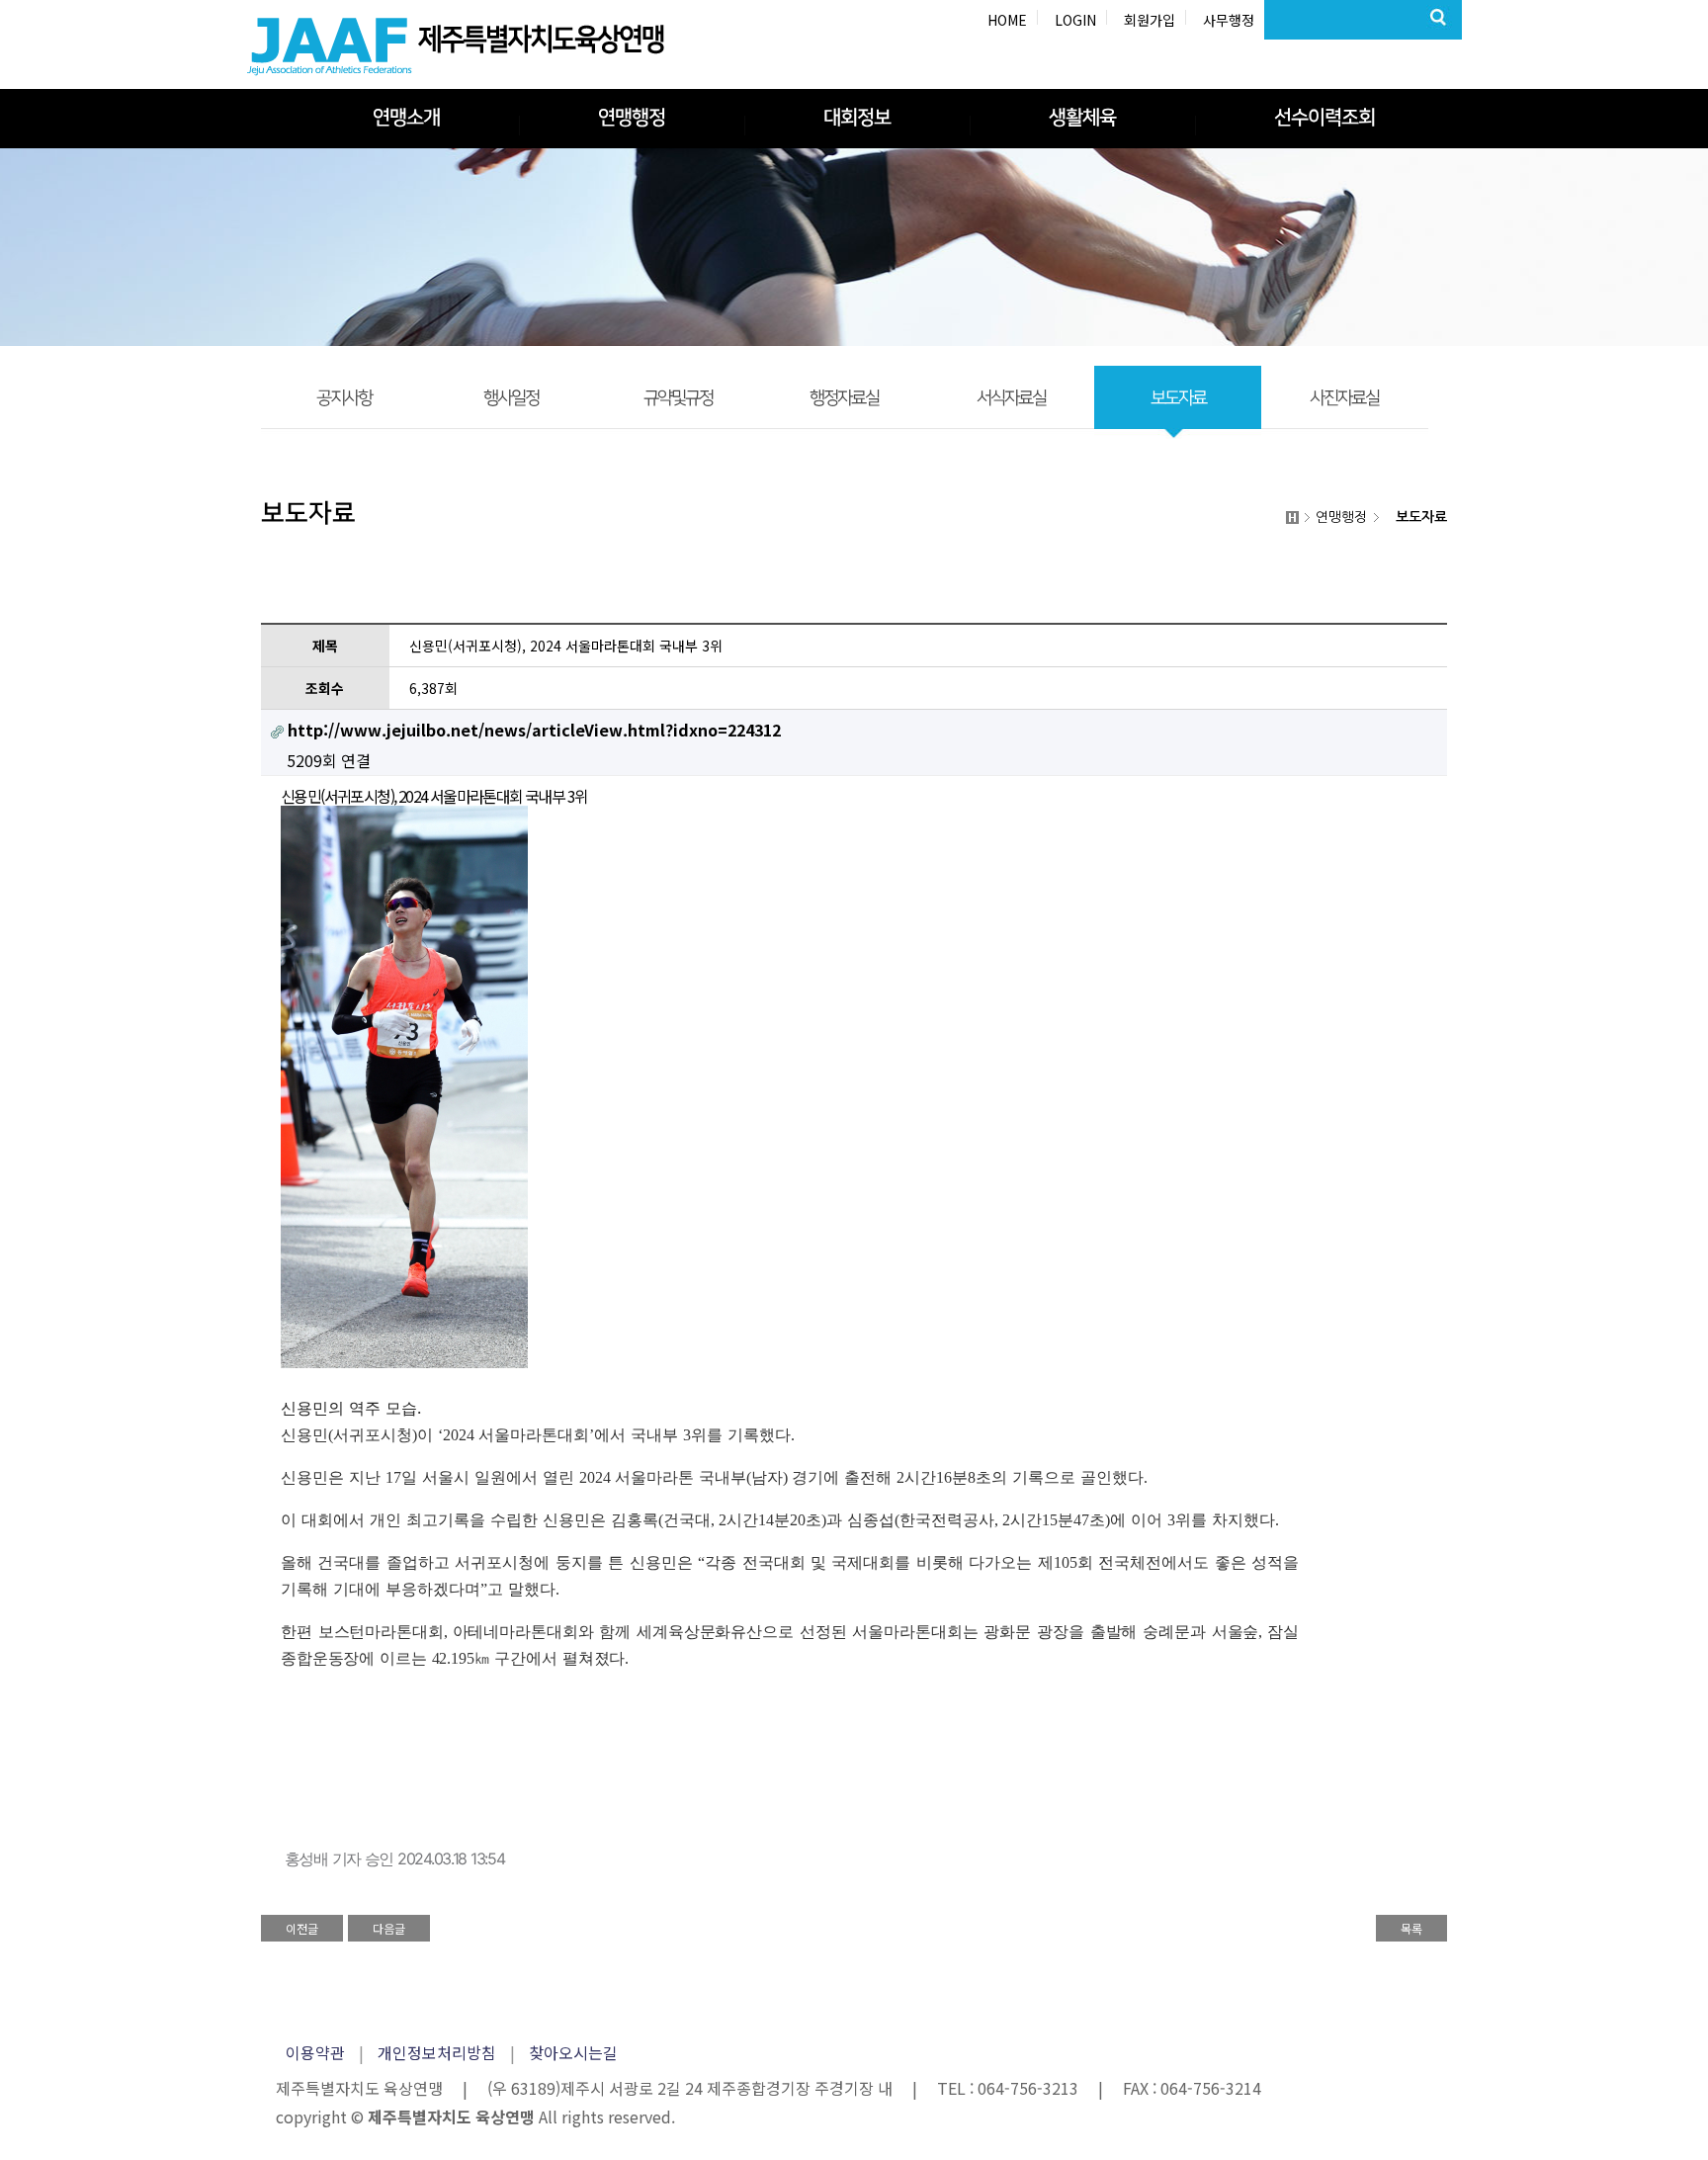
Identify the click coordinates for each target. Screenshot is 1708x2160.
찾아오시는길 (573, 2052)
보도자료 (1178, 398)
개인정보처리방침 (437, 2052)
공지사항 (344, 398)
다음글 (389, 1928)
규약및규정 (678, 398)
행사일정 (511, 398)
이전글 (302, 1928)
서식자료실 (1011, 398)
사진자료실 (1344, 398)
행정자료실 (844, 398)
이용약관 (315, 2052)
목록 (1411, 1928)
